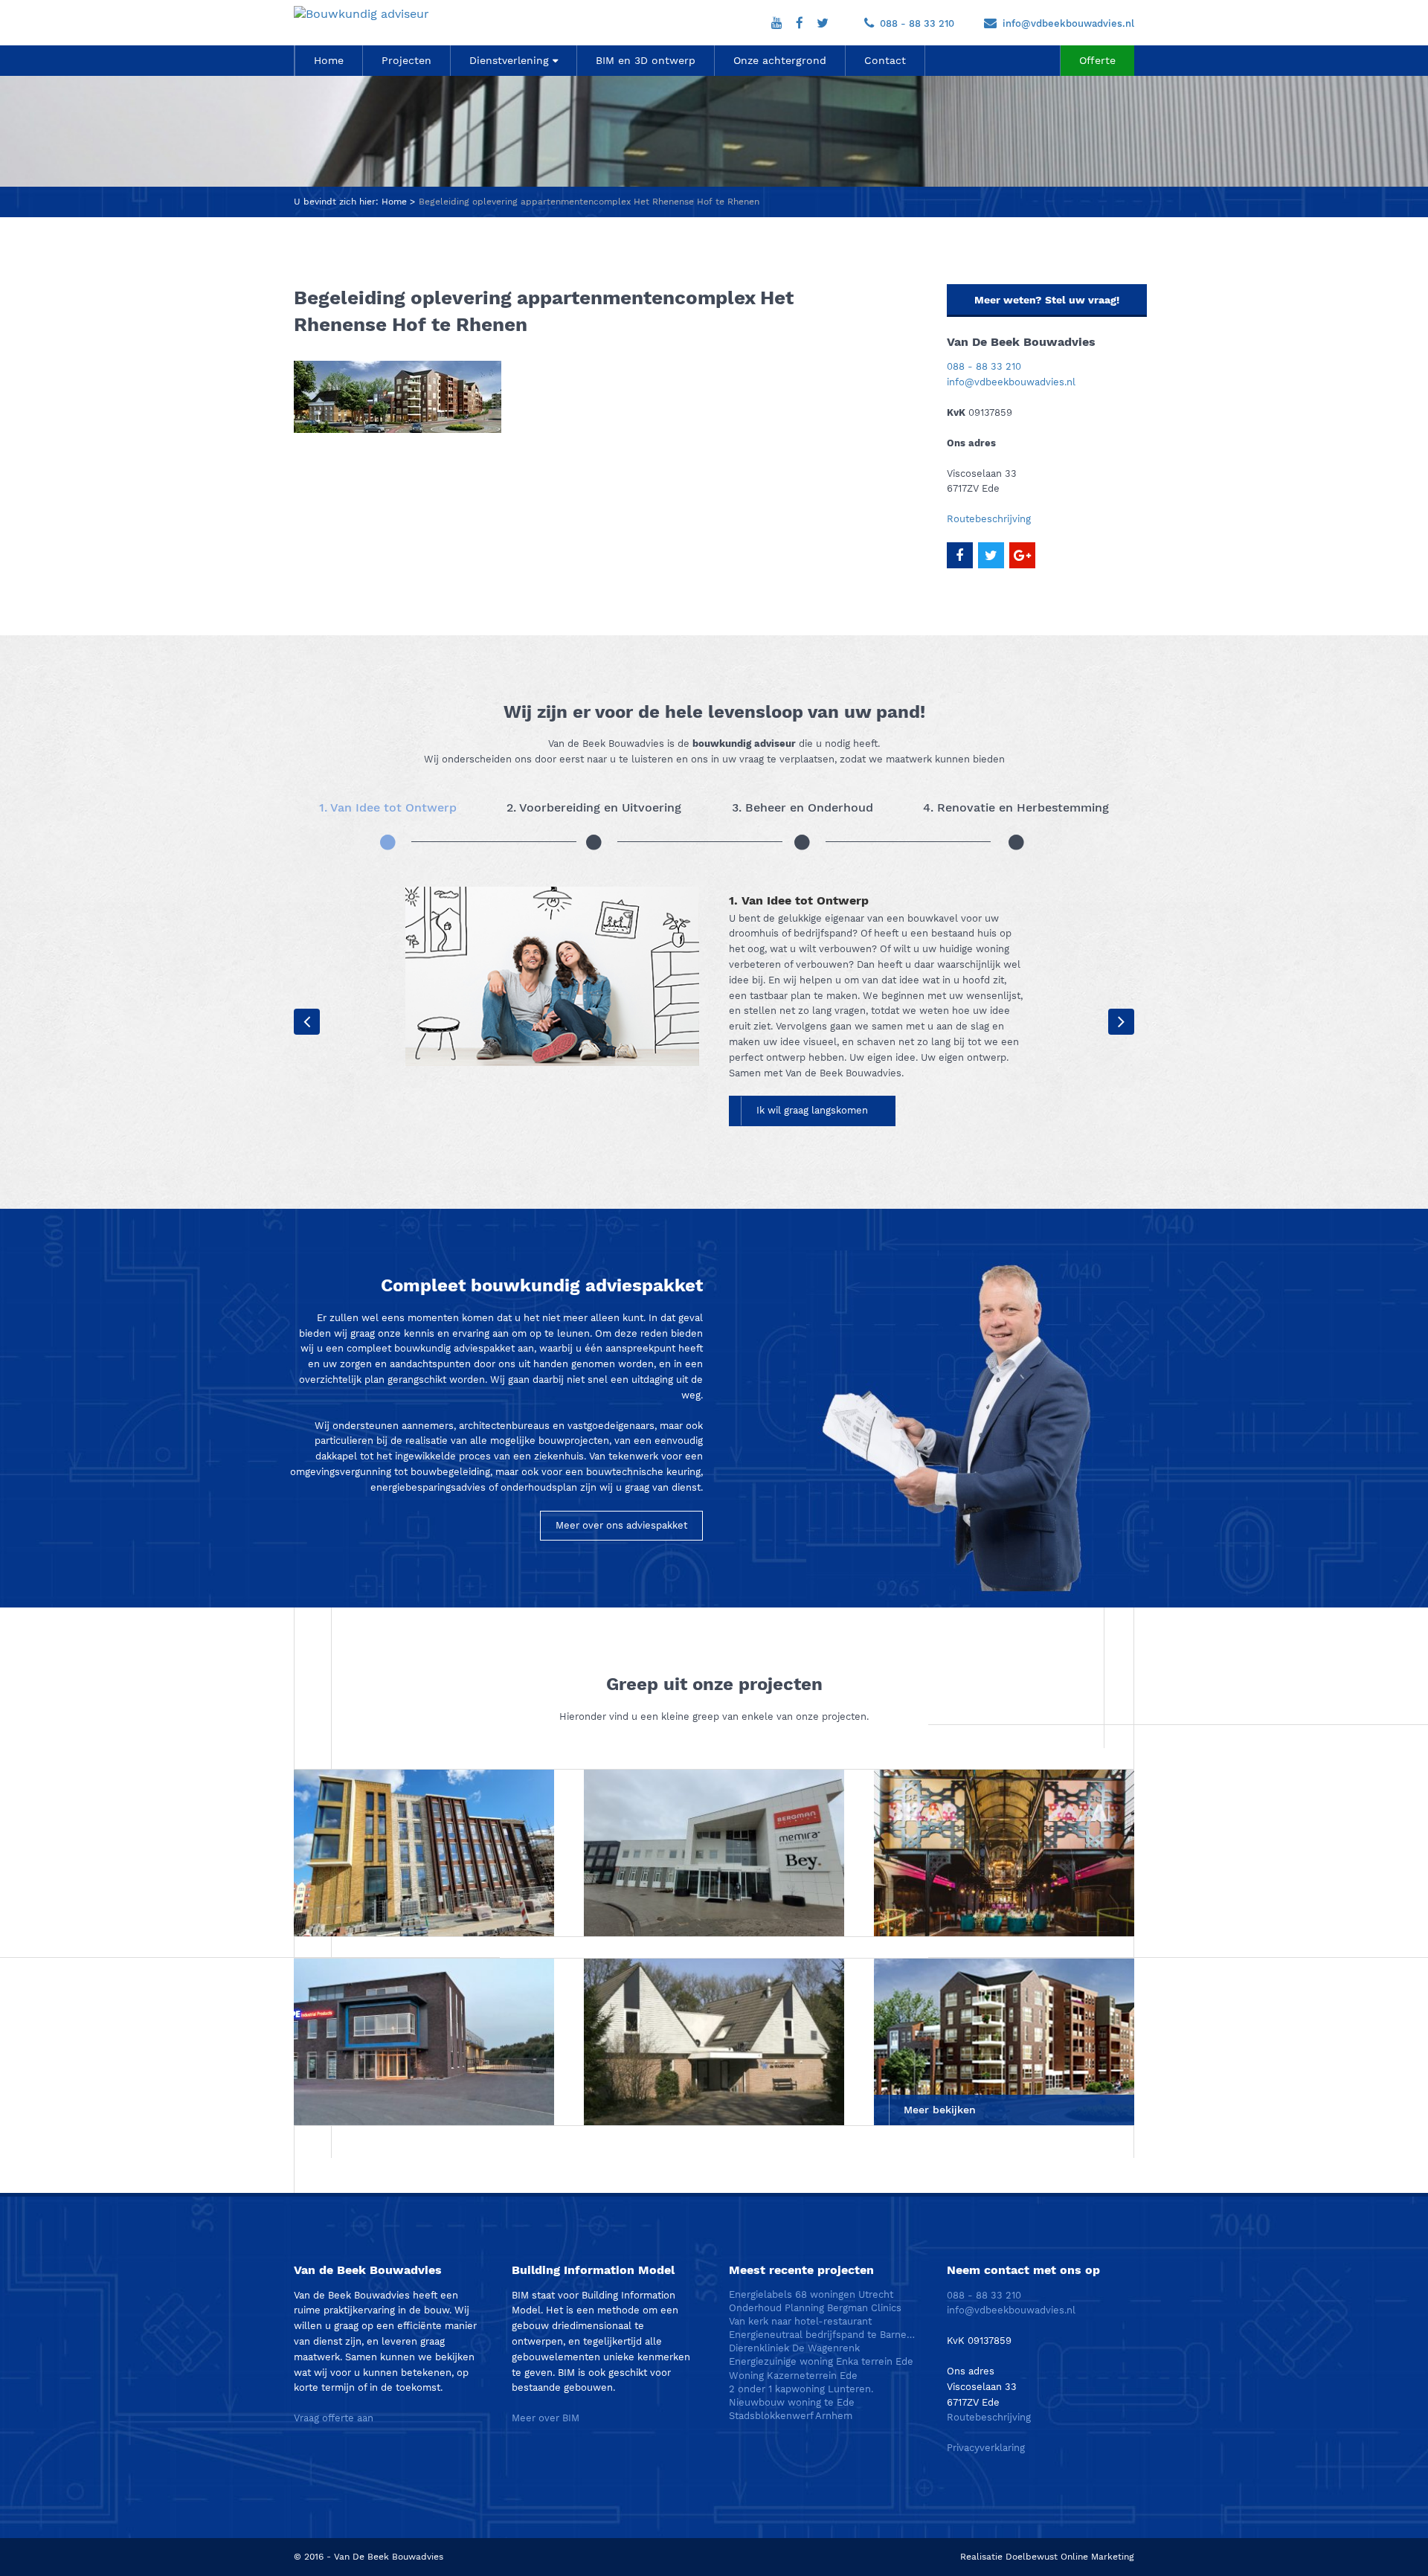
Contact (885, 60)
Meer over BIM (546, 2418)
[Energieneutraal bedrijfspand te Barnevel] (424, 2042)
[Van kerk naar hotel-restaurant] (1004, 1853)
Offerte (1097, 60)
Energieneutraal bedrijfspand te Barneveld (823, 2335)
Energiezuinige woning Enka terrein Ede (821, 2361)
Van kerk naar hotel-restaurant (800, 2321)
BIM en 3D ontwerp (646, 60)
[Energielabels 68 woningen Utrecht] (424, 1853)
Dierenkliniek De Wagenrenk (794, 2348)
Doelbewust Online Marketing (1070, 2557)
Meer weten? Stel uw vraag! (1047, 300)
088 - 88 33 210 (917, 23)
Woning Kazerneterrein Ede (793, 2376)
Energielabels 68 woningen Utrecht (811, 2294)
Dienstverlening (509, 60)
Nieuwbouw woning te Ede (792, 2402)
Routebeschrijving (989, 519)
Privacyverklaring (986, 2448)
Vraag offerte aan (334, 2418)
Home (329, 60)
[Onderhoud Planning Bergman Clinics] (714, 1853)
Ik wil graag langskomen (812, 1110)
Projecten (406, 60)
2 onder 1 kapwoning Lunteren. (801, 2389)
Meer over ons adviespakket (621, 1525)
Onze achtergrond (780, 60)
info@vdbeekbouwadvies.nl (1068, 23)
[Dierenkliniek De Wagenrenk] (714, 2042)
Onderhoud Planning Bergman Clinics (815, 2308)
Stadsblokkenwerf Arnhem (791, 2416)
